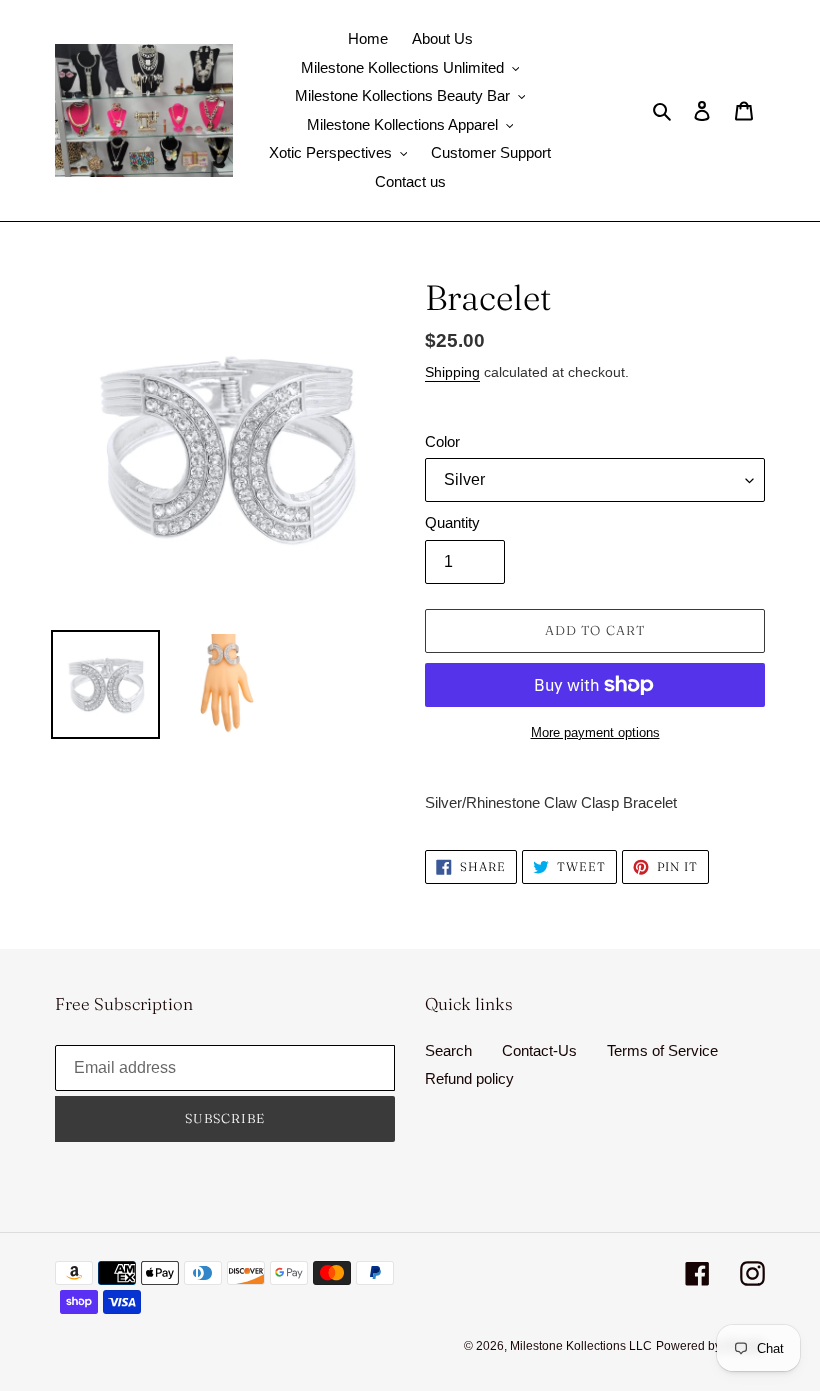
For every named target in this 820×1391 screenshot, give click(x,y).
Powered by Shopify (710, 1346)
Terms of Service (662, 1050)
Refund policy (469, 1078)
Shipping (452, 372)
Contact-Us (539, 1050)
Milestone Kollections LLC (581, 1346)
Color (442, 441)
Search (448, 1050)
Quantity (452, 522)
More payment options (595, 732)
